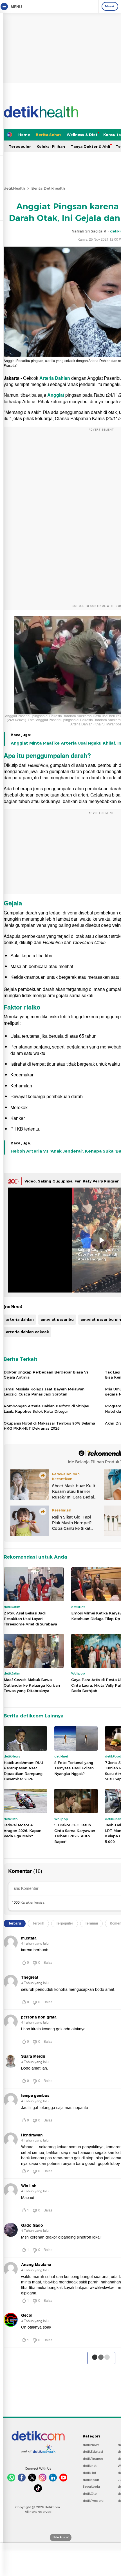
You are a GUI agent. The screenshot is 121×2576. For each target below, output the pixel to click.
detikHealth (14, 188)
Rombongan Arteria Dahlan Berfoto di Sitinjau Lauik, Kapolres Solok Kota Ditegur (46, 1408)
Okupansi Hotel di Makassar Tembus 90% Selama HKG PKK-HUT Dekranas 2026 (49, 1426)
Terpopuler (20, 146)
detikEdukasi (93, 2452)
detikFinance (93, 2459)
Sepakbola (91, 2487)
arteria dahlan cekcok (27, 1332)
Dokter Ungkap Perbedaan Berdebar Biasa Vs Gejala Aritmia (46, 1375)
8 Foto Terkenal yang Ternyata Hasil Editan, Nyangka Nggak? (74, 1768)
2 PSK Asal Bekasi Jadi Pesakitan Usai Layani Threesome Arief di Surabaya (30, 1619)
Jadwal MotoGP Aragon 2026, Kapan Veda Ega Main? (23, 1830)
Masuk (110, 6)
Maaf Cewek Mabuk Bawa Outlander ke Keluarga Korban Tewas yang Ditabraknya (32, 1685)
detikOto (90, 2494)
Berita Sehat (48, 135)
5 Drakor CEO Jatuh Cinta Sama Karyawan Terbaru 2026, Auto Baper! (75, 1833)
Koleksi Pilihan (51, 146)
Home (24, 135)
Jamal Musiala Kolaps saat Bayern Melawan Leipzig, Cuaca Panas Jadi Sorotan (44, 1392)
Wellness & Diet (82, 135)
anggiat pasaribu (57, 1319)
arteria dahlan (20, 1319)
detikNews (91, 2445)
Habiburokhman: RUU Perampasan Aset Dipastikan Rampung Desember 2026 (23, 1771)
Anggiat (56, 395)
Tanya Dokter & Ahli (90, 146)
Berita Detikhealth (48, 188)
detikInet (90, 2466)
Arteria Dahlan (55, 378)
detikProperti (93, 2501)
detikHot (89, 2473)
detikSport (91, 2480)
